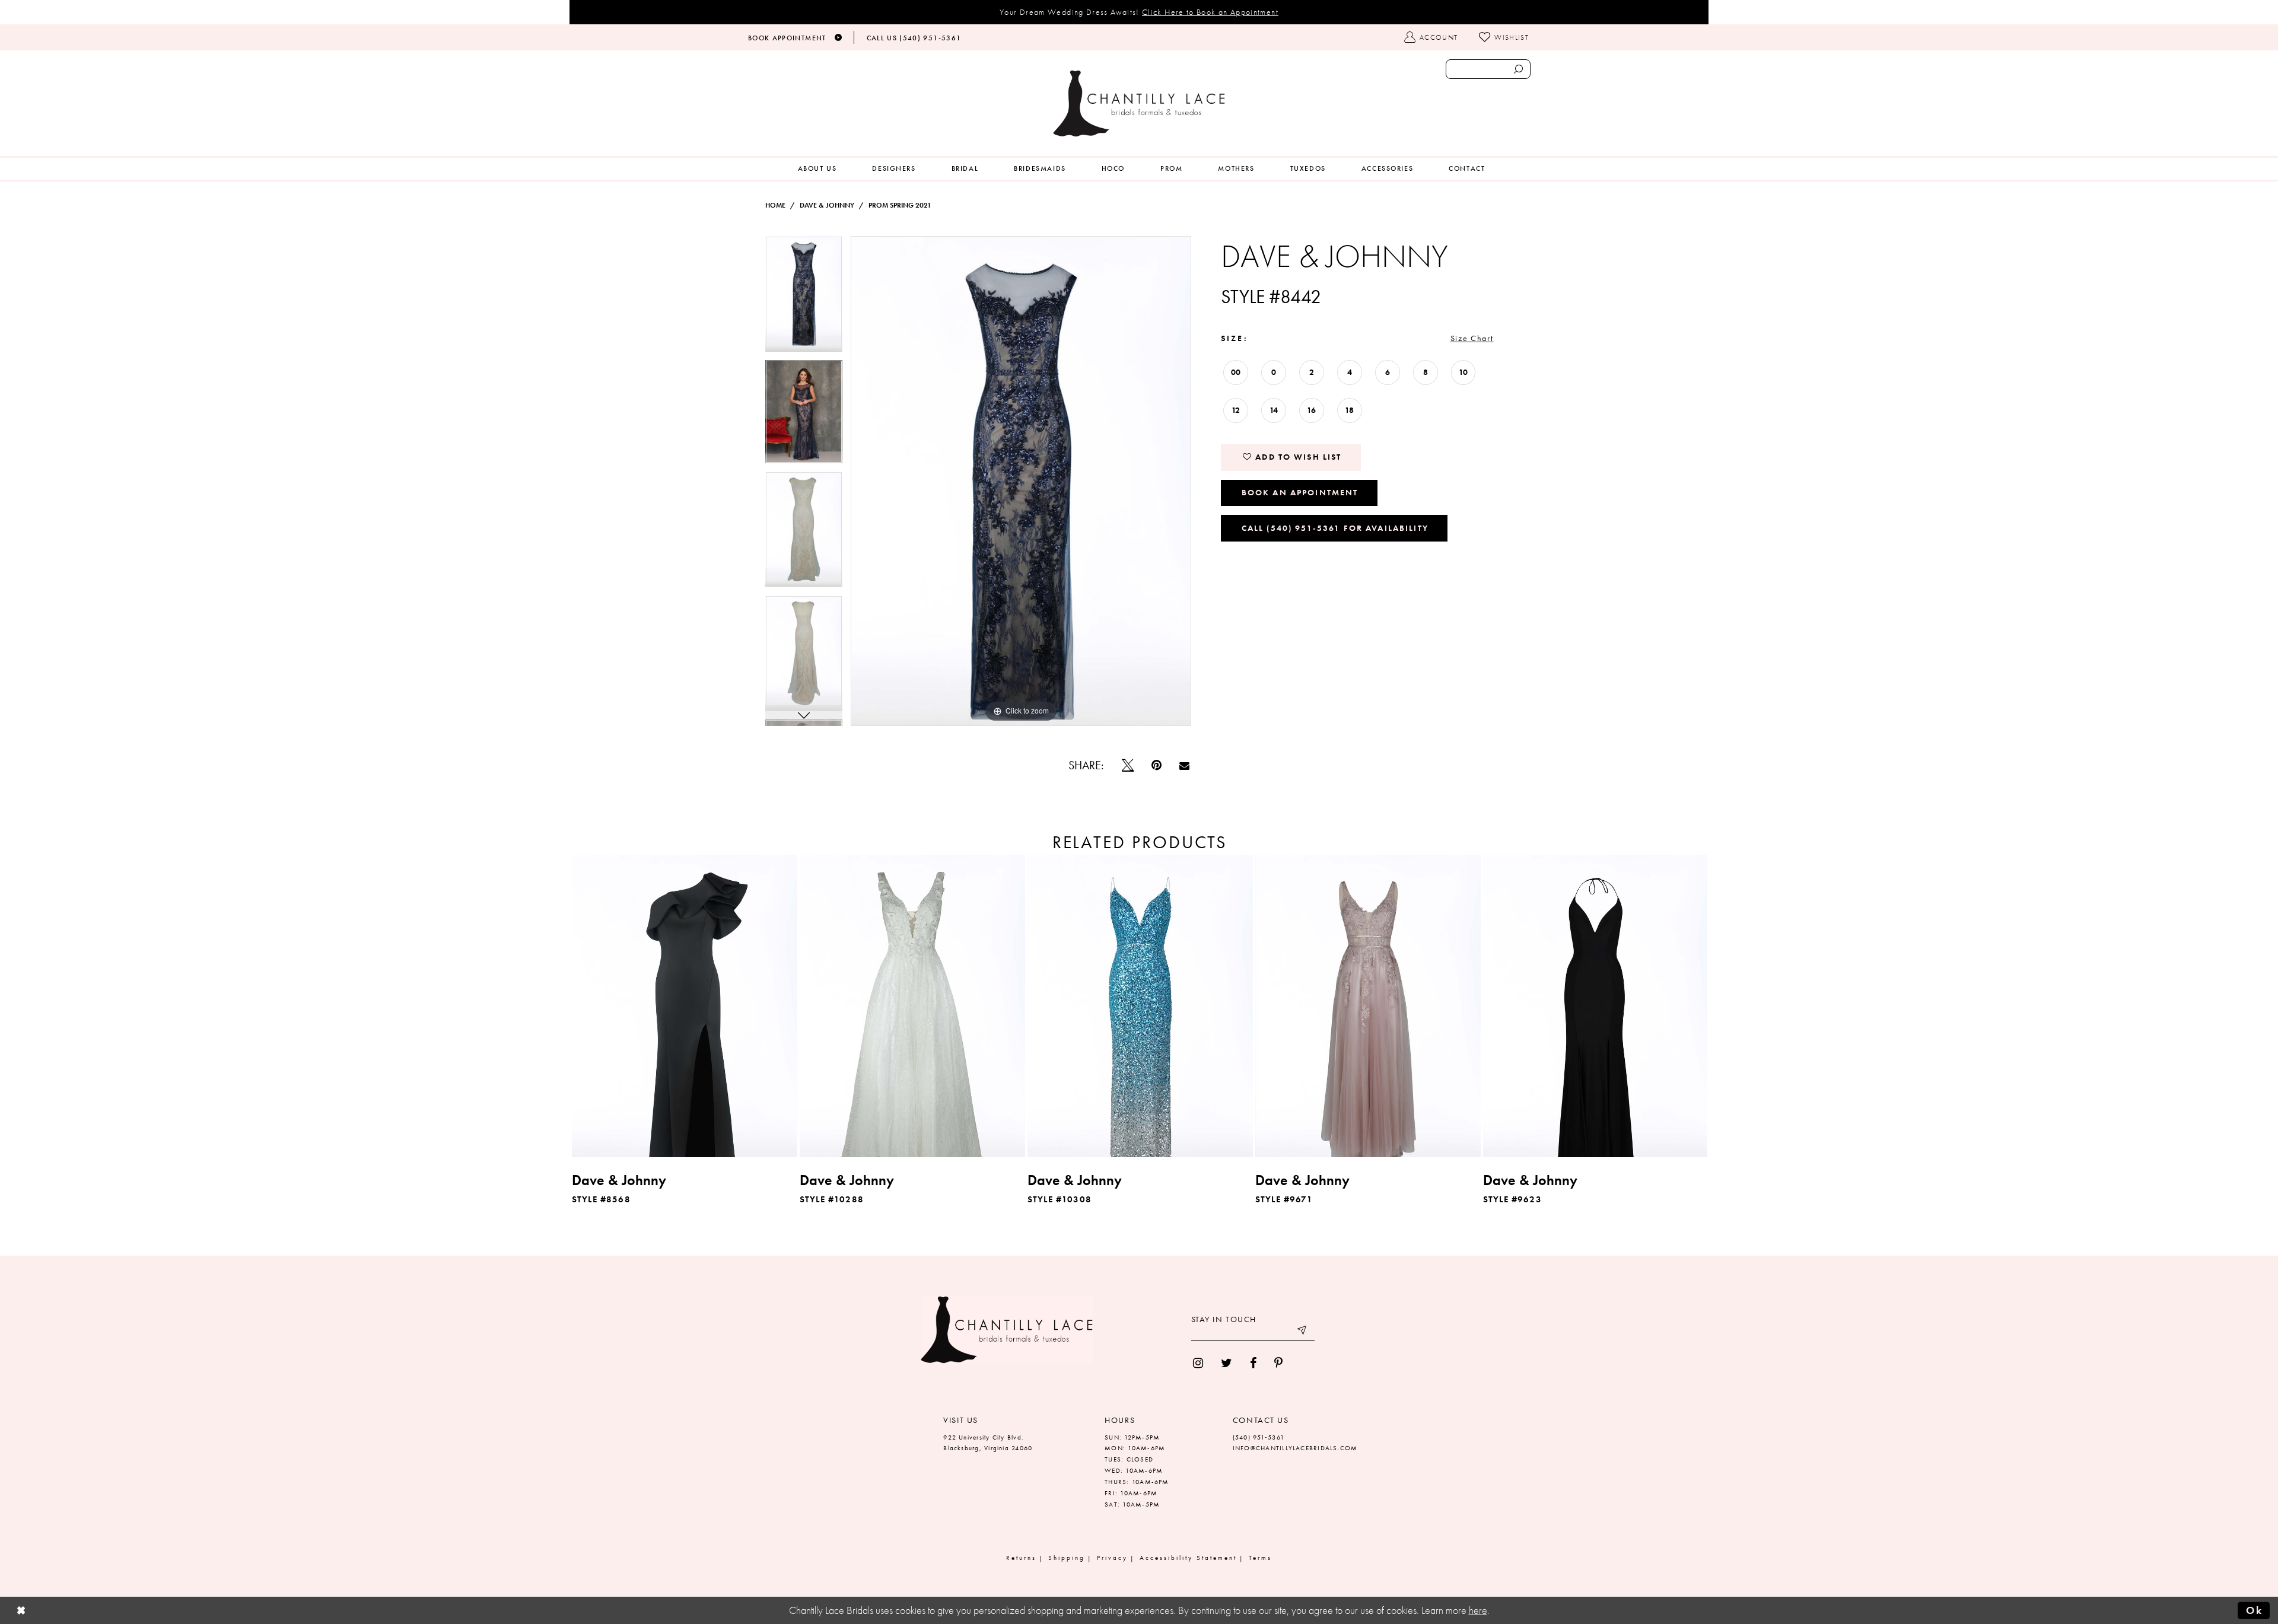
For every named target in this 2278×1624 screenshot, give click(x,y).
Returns (1021, 1558)
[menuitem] (817, 169)
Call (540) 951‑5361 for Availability (1335, 528)
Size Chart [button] (1472, 338)
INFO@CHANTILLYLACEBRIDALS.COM (1295, 1448)
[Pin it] (1157, 765)
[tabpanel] (804, 298)
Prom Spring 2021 (900, 205)
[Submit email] (1303, 1332)
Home (775, 205)
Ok (2254, 1610)
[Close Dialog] (21, 1611)
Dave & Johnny (827, 205)
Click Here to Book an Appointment (1210, 12)
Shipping (1067, 1558)
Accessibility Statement (1188, 1558)
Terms (1260, 1558)
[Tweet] (1128, 765)
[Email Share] (1184, 765)
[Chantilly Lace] (1139, 104)
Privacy (1112, 1558)
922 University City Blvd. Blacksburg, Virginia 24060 (988, 1443)
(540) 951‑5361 (1259, 1437)
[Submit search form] (1518, 69)
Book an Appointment (1300, 492)
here (1478, 1610)
